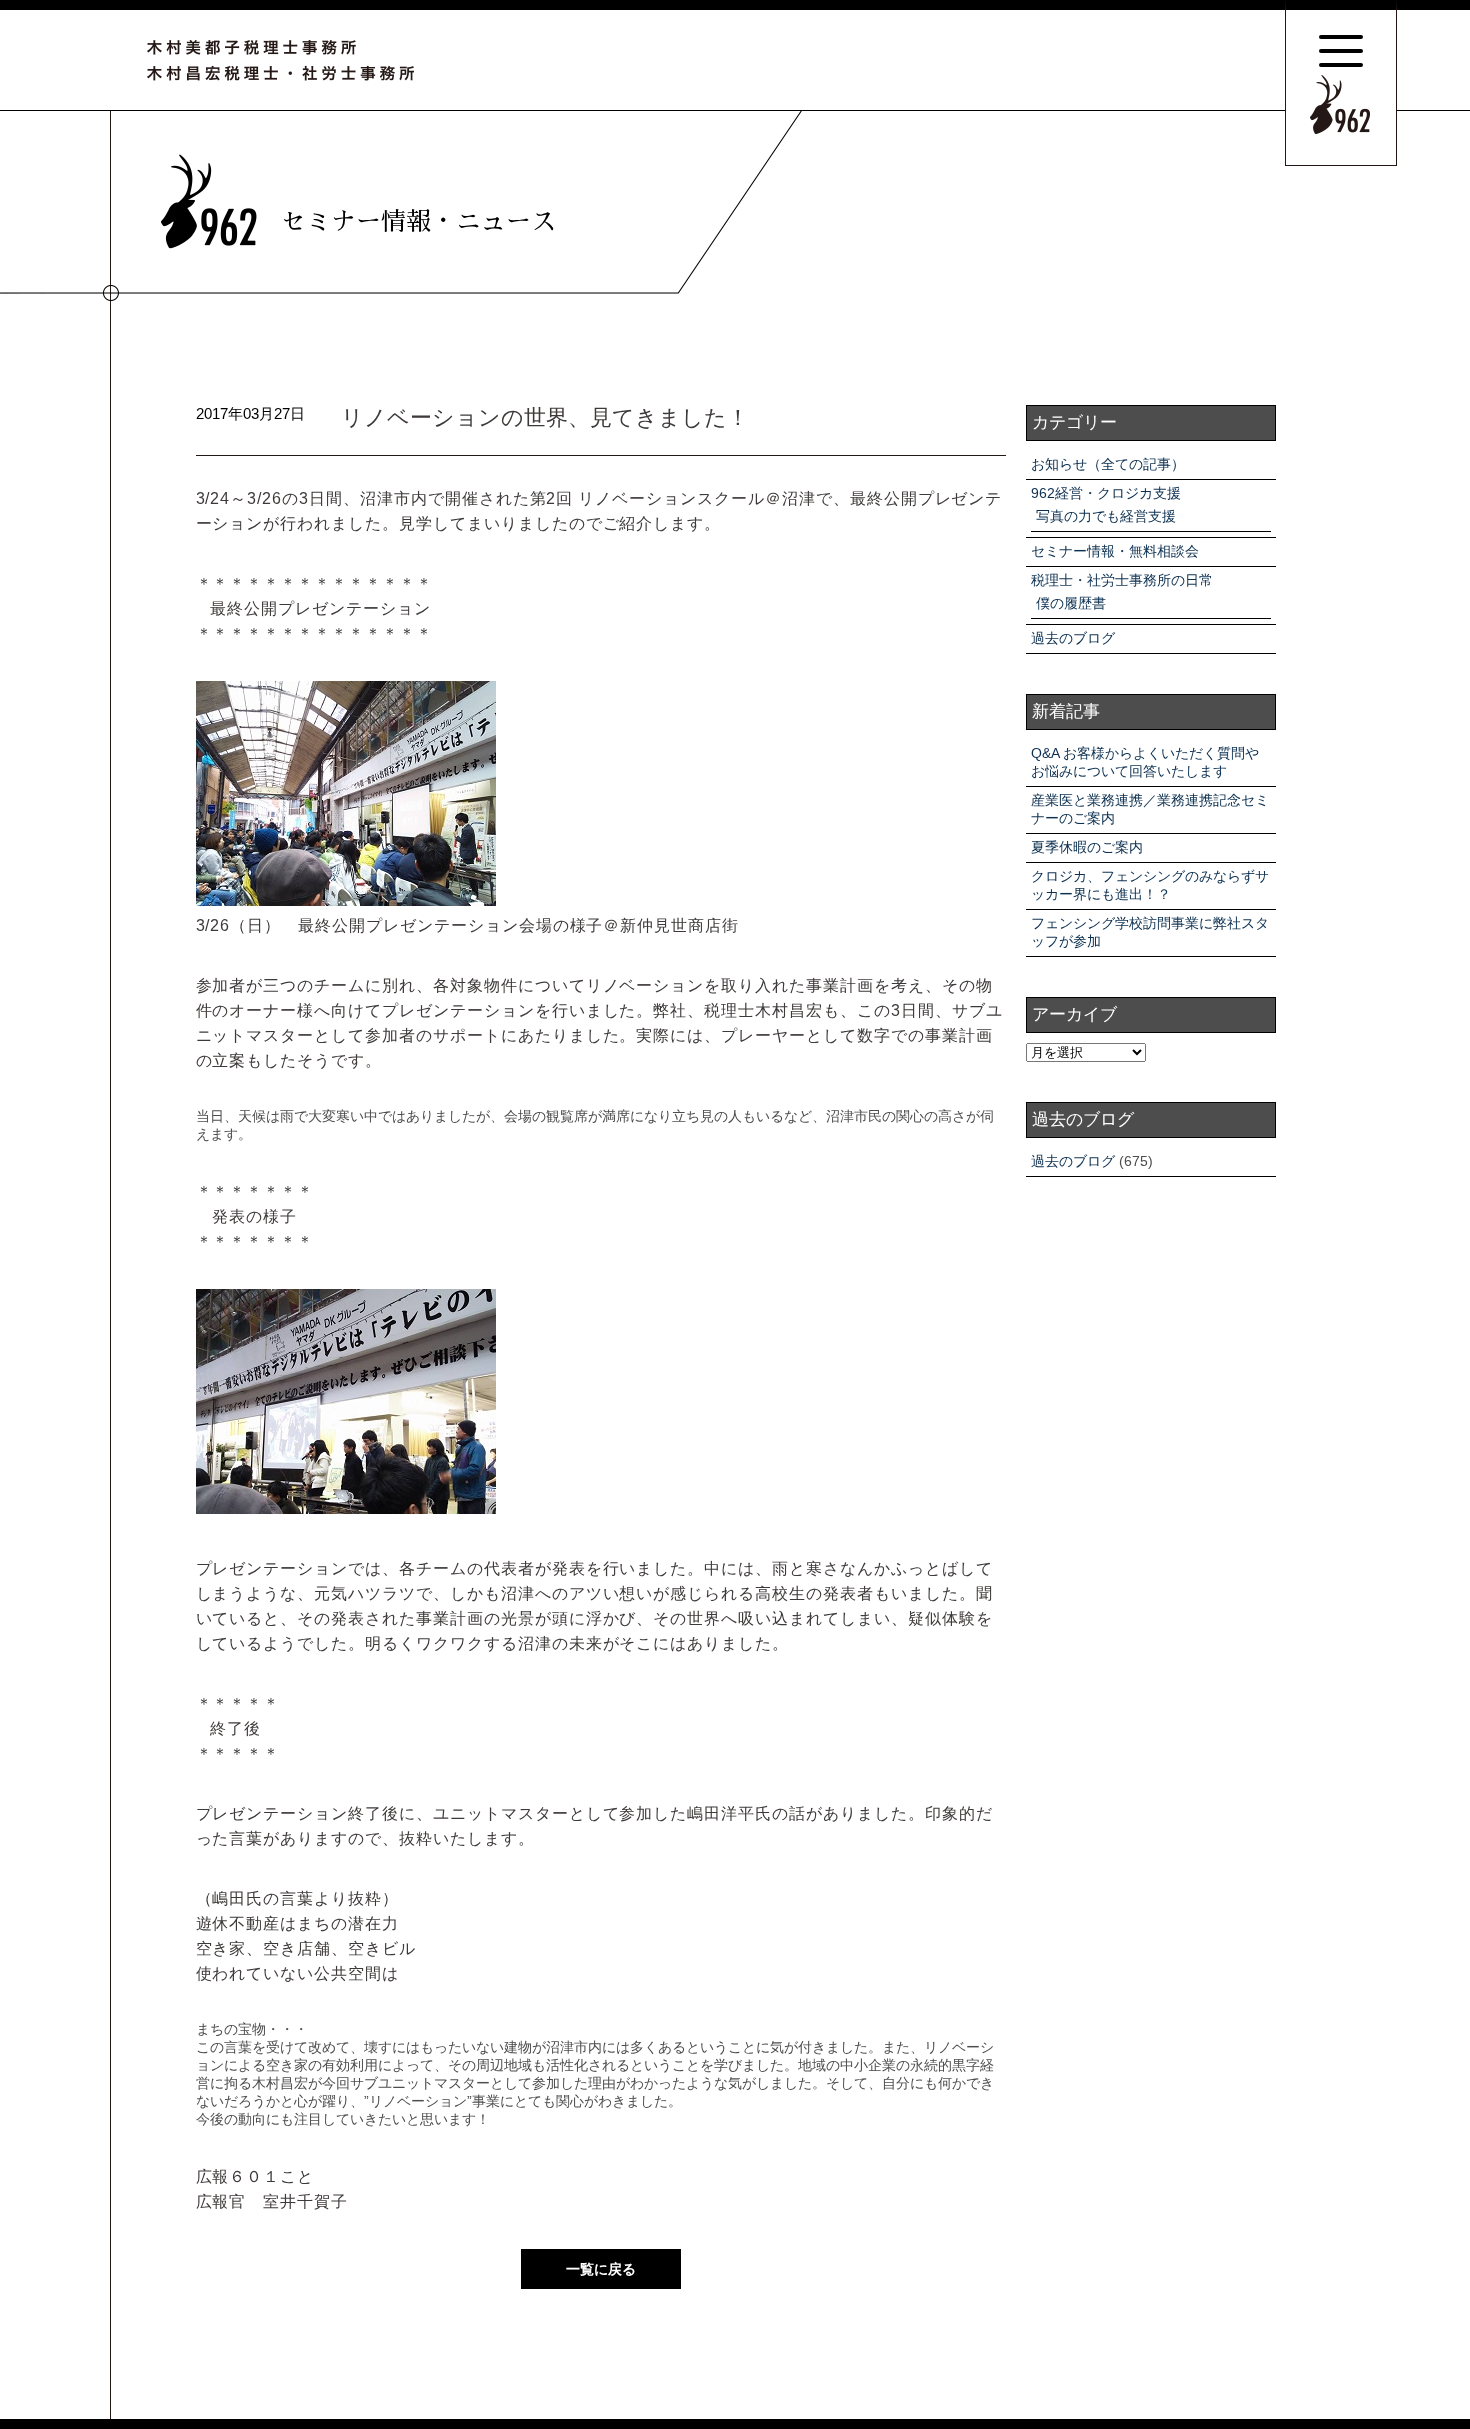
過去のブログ (1073, 638)
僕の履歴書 (1071, 603)
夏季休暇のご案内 (1087, 847)
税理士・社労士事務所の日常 (1122, 580)
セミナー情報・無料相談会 (1115, 551)
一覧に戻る (601, 2269)
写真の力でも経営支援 (1106, 516)
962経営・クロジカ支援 (1106, 493)
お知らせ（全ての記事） (1108, 464)
